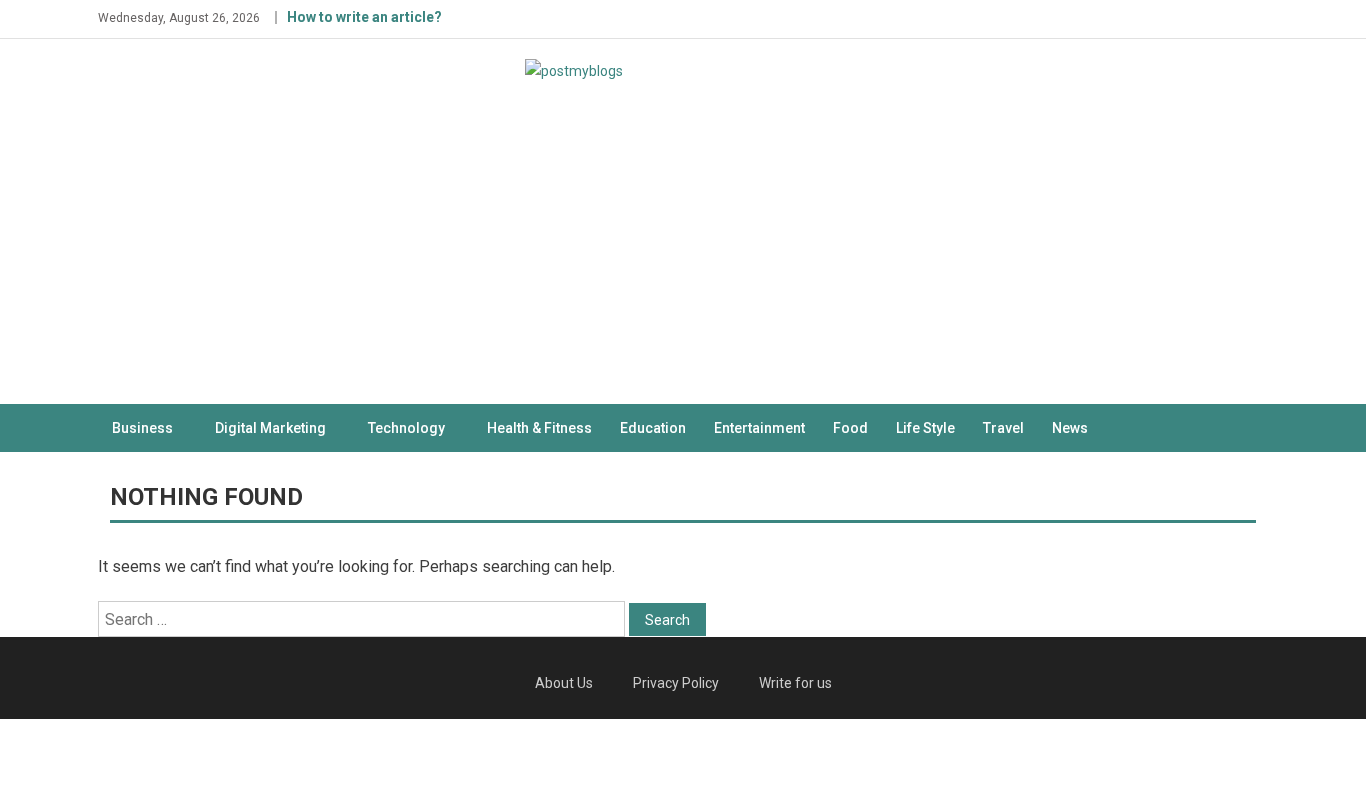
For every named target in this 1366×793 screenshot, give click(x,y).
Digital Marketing (270, 428)
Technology (406, 428)
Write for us (795, 683)
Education (653, 428)
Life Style (925, 428)
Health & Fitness (539, 428)
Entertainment (759, 428)
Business (142, 428)
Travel (1003, 428)
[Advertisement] (683, 254)
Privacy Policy (676, 683)
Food (850, 428)
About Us (564, 683)
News (1070, 428)
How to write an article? (364, 17)
